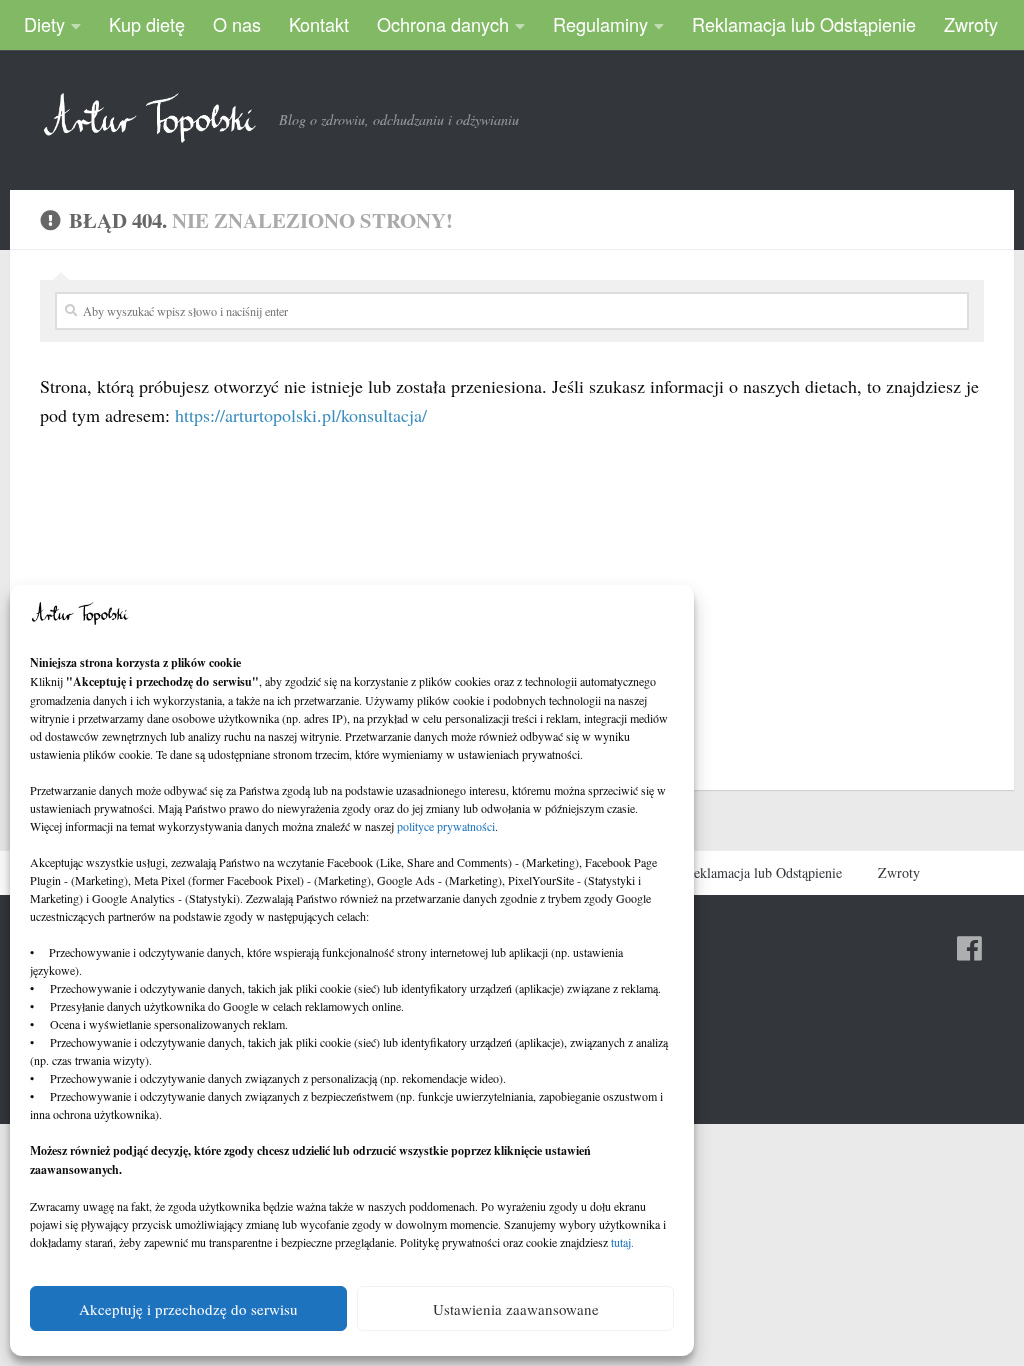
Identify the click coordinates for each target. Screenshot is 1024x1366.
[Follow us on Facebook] (970, 949)
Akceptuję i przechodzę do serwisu (188, 1309)
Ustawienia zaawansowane (516, 1309)
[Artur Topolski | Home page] (149, 118)
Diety (44, 24)
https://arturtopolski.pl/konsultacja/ (301, 415)
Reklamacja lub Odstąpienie (804, 24)
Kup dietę (147, 24)
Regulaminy (600, 24)
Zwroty (971, 24)
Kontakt (319, 24)
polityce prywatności (446, 826)
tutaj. (622, 1242)
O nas (237, 24)
